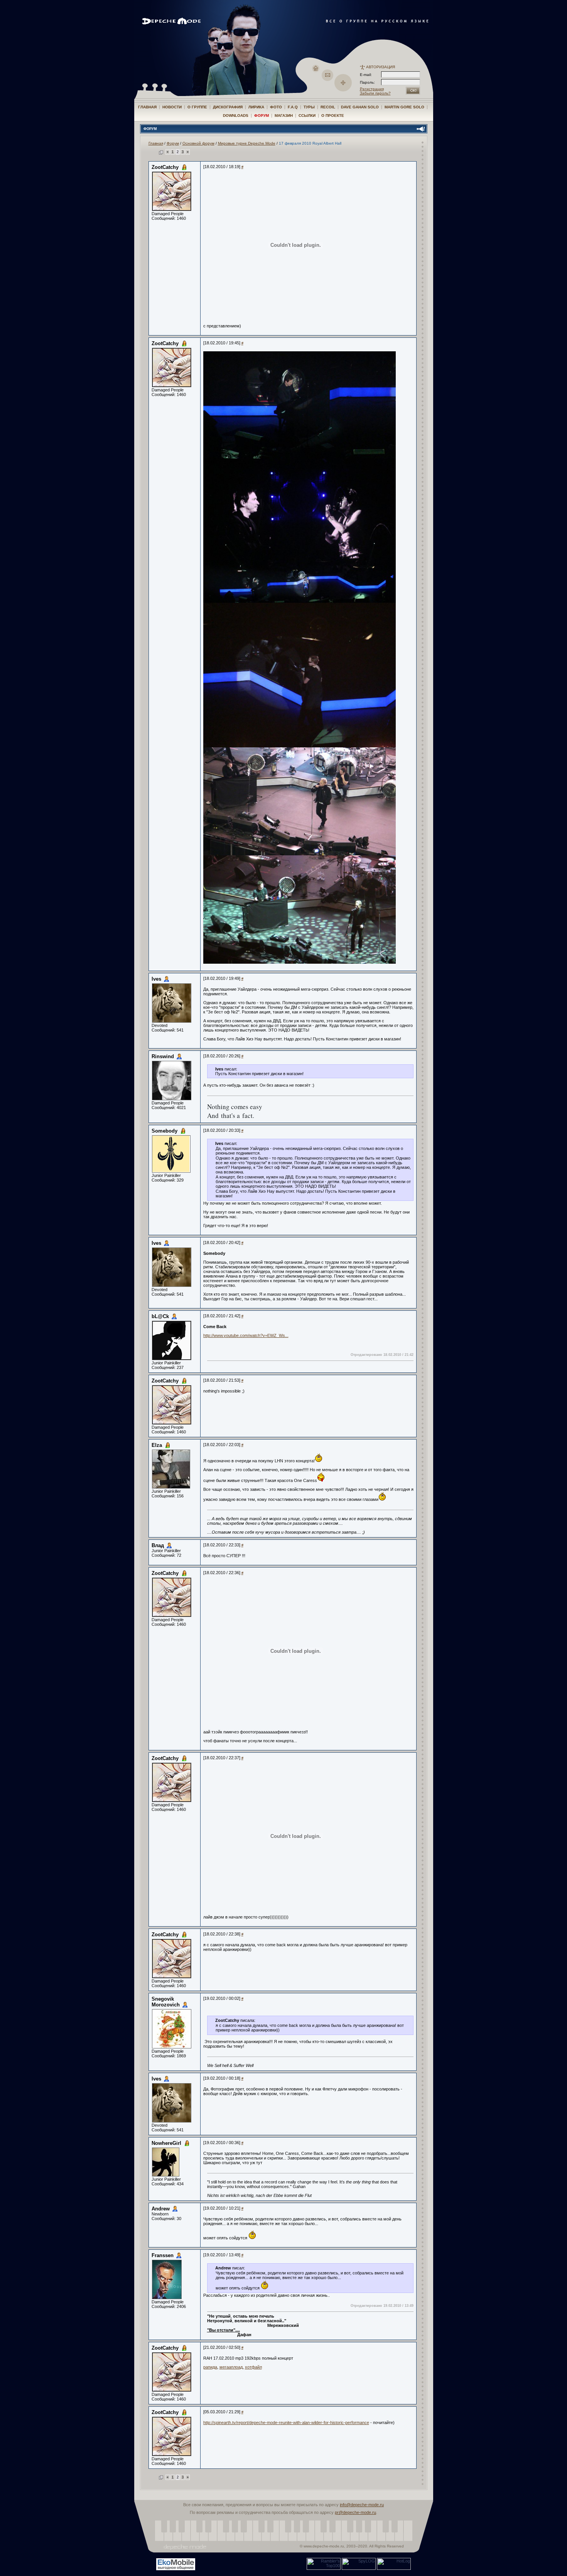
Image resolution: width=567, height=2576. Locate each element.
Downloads (236, 115)
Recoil (328, 107)
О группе (197, 107)
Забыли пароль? (375, 93)
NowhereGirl (166, 2143)
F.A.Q (293, 107)
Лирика (256, 107)
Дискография (228, 107)
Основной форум (198, 143)
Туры (309, 107)
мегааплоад (231, 2367)
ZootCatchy (165, 167)
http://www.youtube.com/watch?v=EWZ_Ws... (246, 1335)
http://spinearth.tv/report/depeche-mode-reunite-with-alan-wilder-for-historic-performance (286, 2423)
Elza (157, 1445)
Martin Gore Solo (404, 107)
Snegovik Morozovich (166, 2002)
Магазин (284, 115)
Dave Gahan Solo (360, 107)
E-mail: (366, 75)
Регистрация (372, 89)
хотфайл (253, 2367)
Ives (156, 979)
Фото (276, 107)
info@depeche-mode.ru (362, 2505)
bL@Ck (160, 1316)
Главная (147, 107)
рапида (210, 2367)
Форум (262, 115)
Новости (172, 107)
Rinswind (163, 1056)
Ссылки (307, 115)
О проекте (333, 115)
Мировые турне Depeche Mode (247, 143)
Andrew (161, 2209)
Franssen (163, 2255)
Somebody (165, 1131)
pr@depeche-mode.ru (355, 2512)
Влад (158, 1545)
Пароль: (370, 82)
